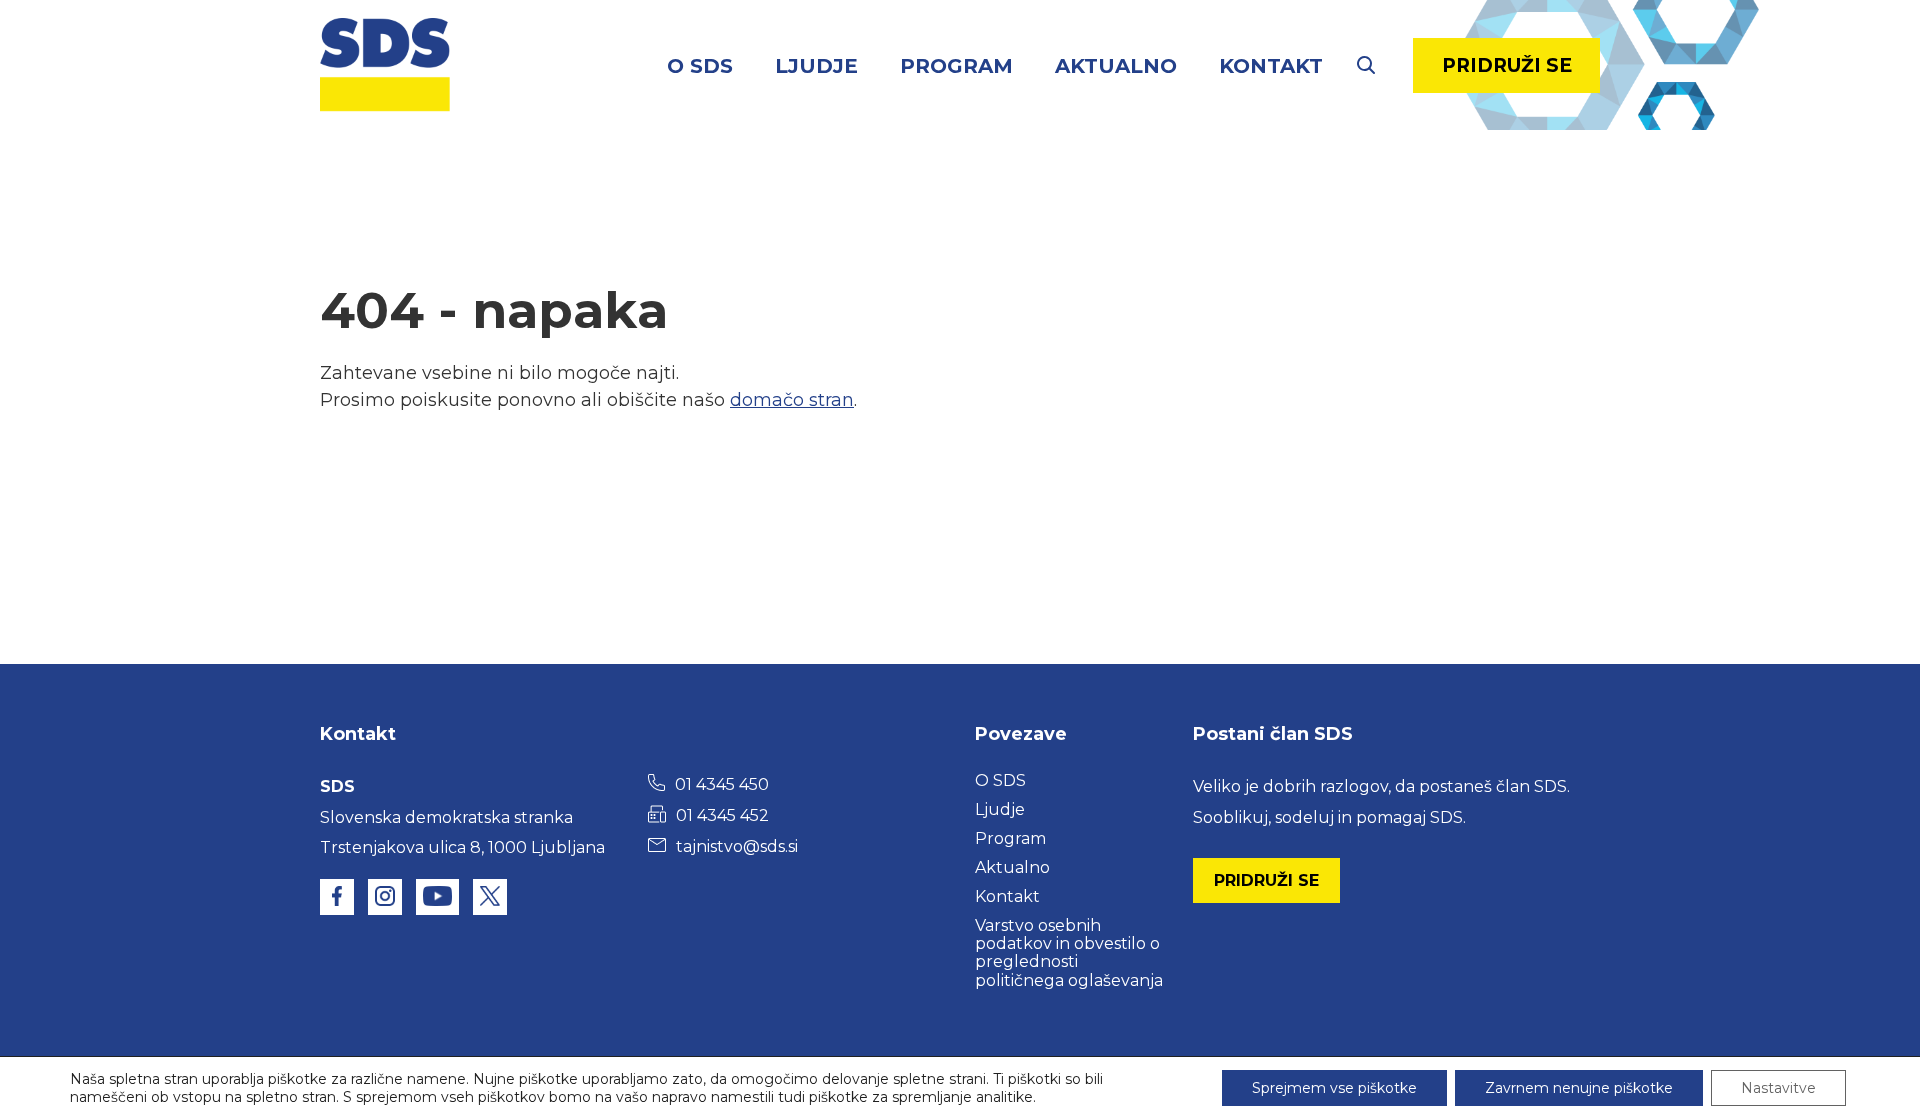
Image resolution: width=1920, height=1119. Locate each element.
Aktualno (1116, 66)
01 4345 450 (722, 784)
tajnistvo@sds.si (737, 846)
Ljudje (816, 66)
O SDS (700, 66)
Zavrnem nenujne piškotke (1579, 1088)
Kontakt (1271, 66)
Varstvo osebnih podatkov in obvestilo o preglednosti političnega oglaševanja (1069, 953)
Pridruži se (1507, 65)
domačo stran (792, 400)
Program (956, 66)
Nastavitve (1778, 1088)
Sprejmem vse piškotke (1334, 1088)
